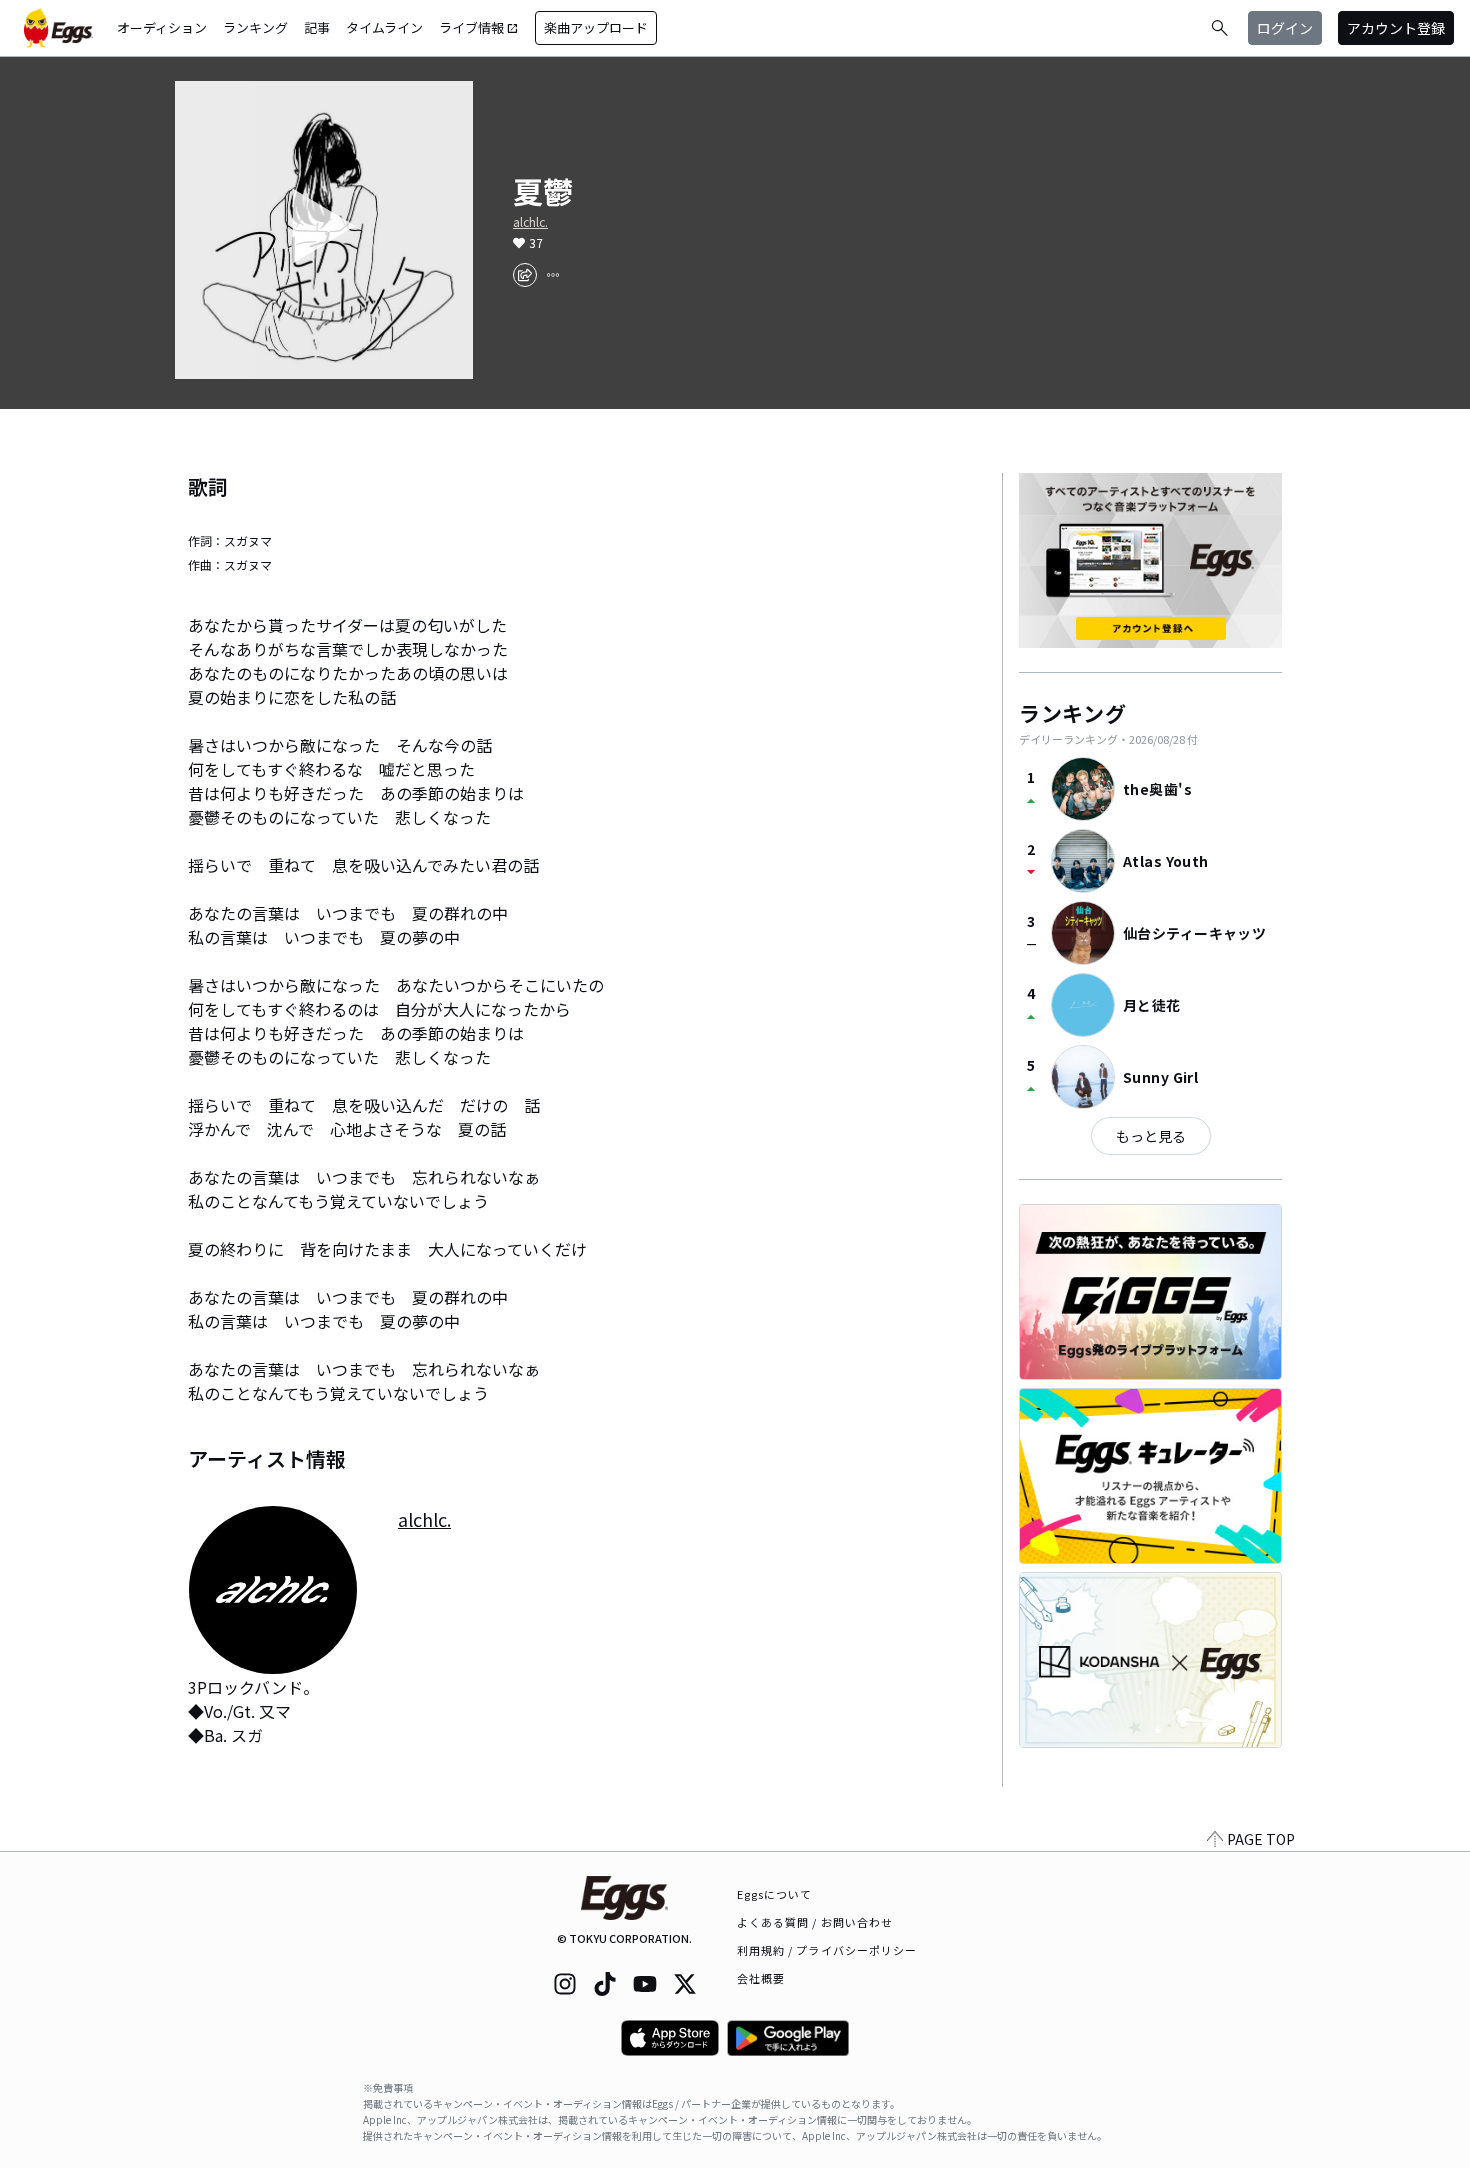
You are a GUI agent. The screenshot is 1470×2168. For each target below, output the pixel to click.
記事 (317, 27)
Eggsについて (775, 1894)
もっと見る (1151, 1136)
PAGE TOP (1261, 1839)
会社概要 (761, 1978)
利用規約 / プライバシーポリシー (827, 1950)
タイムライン (384, 27)
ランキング (255, 27)
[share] (525, 275)
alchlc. (530, 222)
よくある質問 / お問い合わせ (815, 1922)
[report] (553, 275)
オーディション (162, 27)
